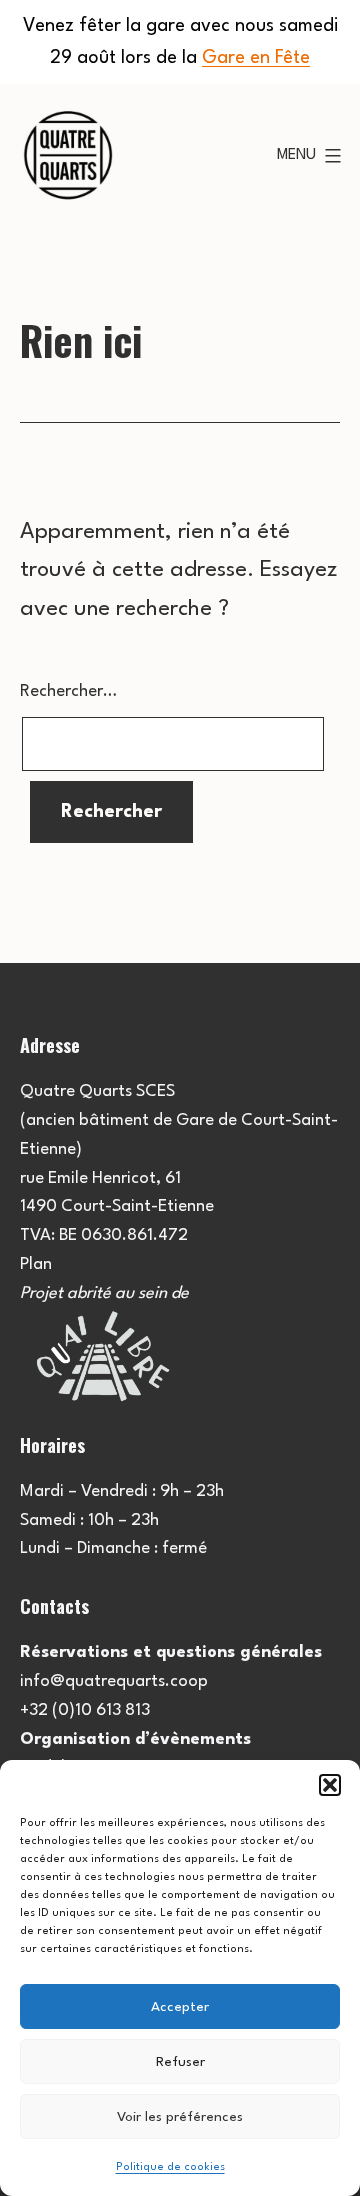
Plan (36, 1264)
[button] (330, 1785)
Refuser (180, 2062)
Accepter (180, 2007)
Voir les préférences (180, 2117)
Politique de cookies (170, 2167)
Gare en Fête (256, 58)
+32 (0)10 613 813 (85, 1710)
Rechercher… (68, 691)
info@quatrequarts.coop (114, 1681)
